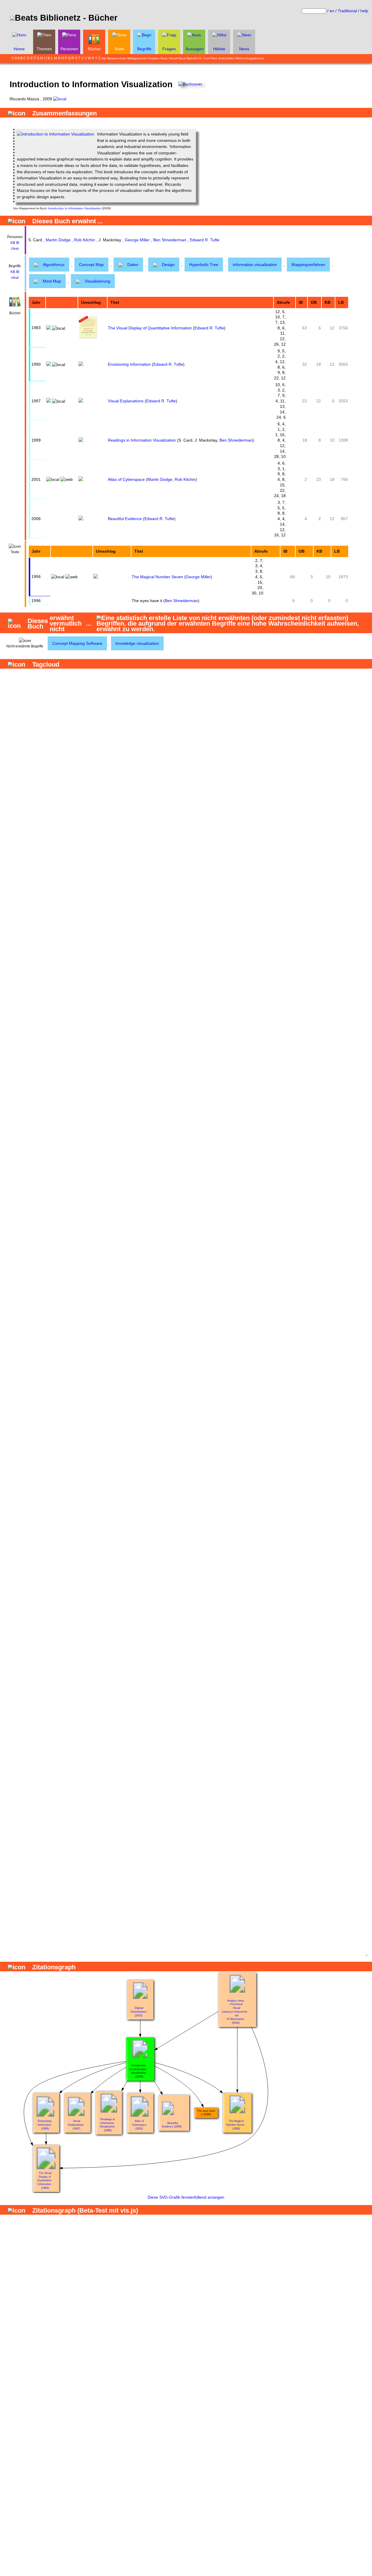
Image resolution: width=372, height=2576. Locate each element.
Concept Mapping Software (77, 643)
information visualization (255, 265)
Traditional (347, 11)
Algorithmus (54, 265)
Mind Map (52, 281)
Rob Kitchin (85, 240)
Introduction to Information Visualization (75, 208)
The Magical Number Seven (157, 577)
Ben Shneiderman (170, 240)
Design (168, 265)
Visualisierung (97, 281)
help (364, 11)
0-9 (14, 58)
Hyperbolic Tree (204, 265)
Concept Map (91, 265)
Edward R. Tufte (205, 240)
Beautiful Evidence (125, 519)
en (332, 11)
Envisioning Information (129, 364)
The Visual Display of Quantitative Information (150, 328)
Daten (133, 265)
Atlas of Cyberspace (126, 479)
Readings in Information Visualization (142, 440)
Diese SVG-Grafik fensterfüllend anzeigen (186, 2197)
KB (13, 243)
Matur (190, 58)
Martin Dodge (58, 240)
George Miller (137, 240)
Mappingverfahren (308, 265)
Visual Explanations (126, 401)
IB (18, 243)
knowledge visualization (137, 643)
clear (15, 249)
